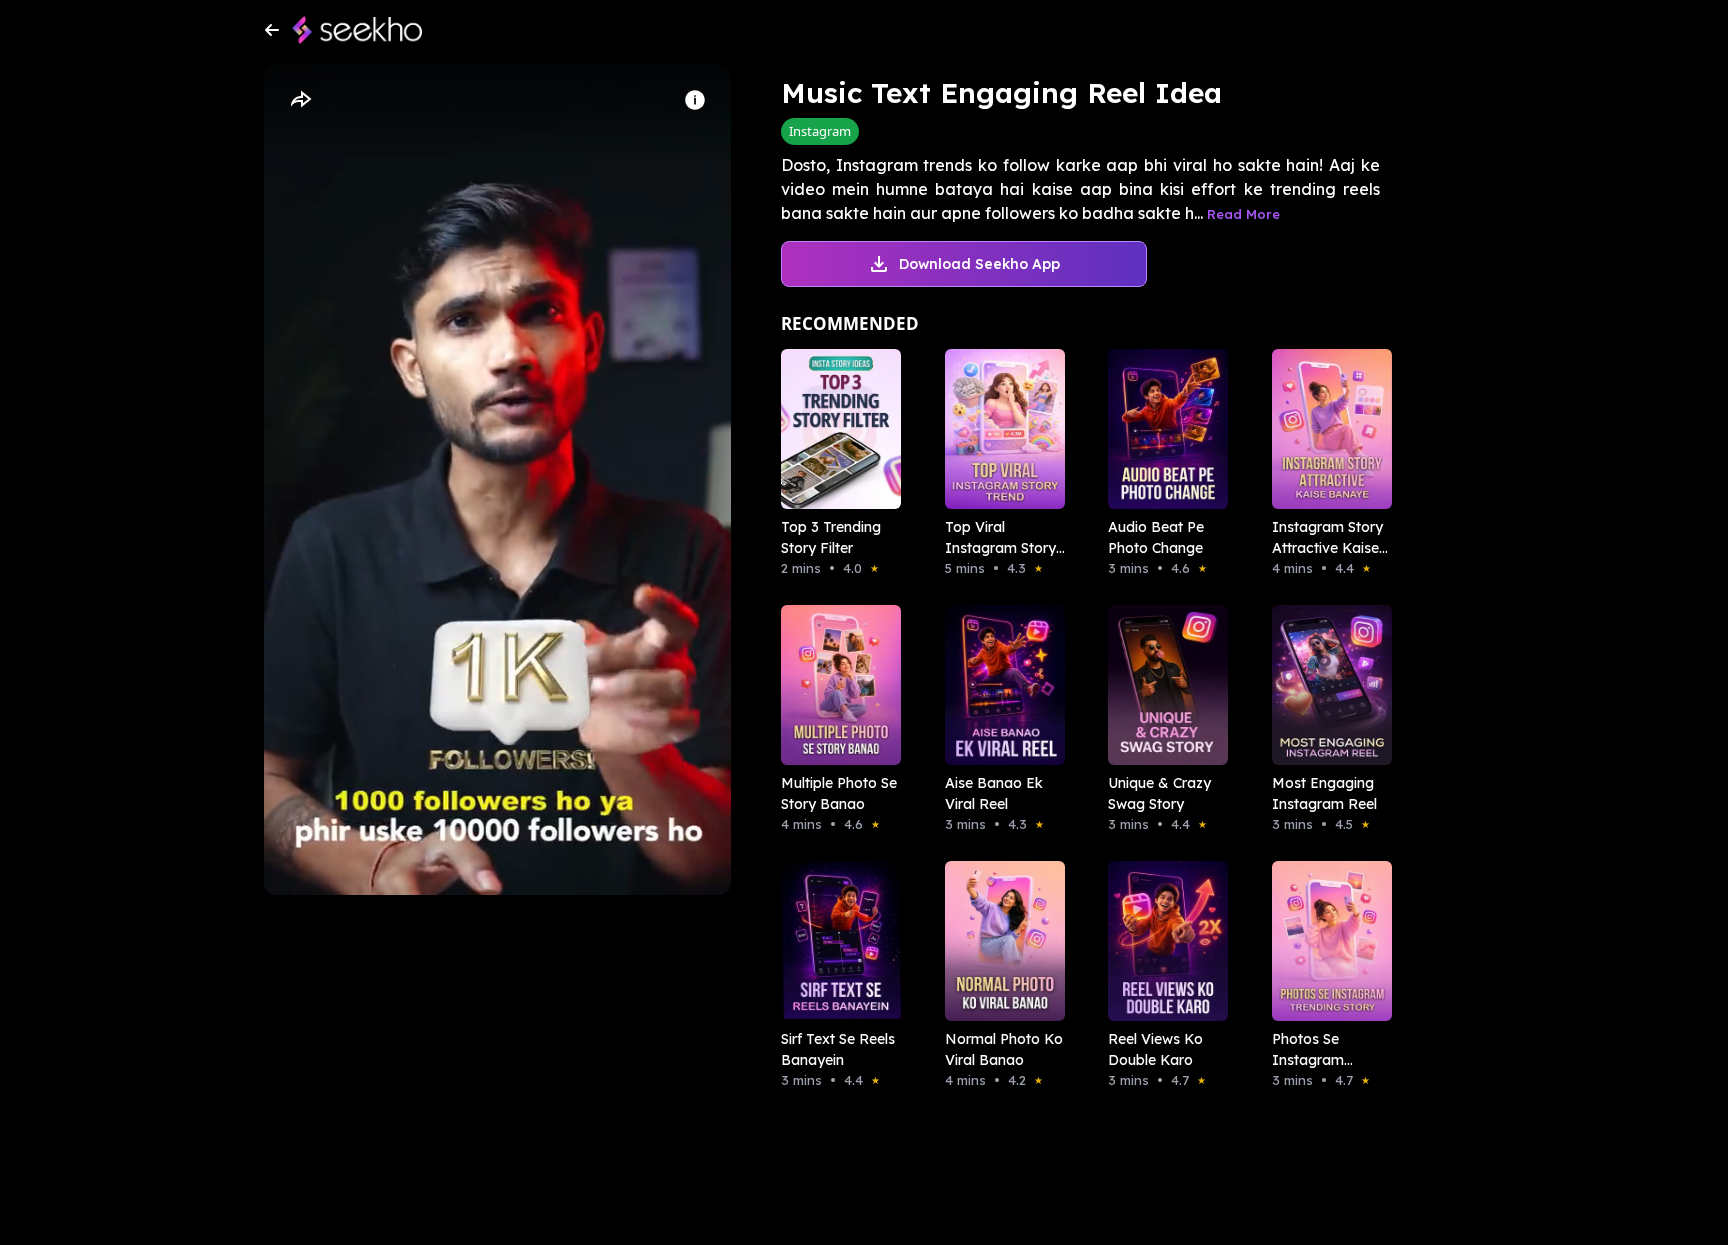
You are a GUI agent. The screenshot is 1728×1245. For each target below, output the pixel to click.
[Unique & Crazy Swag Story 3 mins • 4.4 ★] (1162, 685)
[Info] (695, 100)
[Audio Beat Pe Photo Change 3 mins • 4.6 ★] (1162, 429)
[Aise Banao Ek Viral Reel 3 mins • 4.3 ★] (999, 685)
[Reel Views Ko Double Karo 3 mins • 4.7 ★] (1162, 941)
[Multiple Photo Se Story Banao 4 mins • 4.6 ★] (835, 685)
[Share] (300, 100)
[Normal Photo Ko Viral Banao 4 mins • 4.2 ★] (999, 941)
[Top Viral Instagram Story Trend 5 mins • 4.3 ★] (999, 429)
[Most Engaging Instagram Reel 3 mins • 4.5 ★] (1326, 685)
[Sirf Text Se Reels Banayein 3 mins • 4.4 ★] (835, 941)
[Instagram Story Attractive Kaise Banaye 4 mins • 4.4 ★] (1326, 429)
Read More (1243, 214)
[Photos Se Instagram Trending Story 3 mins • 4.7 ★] (1326, 941)
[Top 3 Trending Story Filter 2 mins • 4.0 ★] (835, 429)
